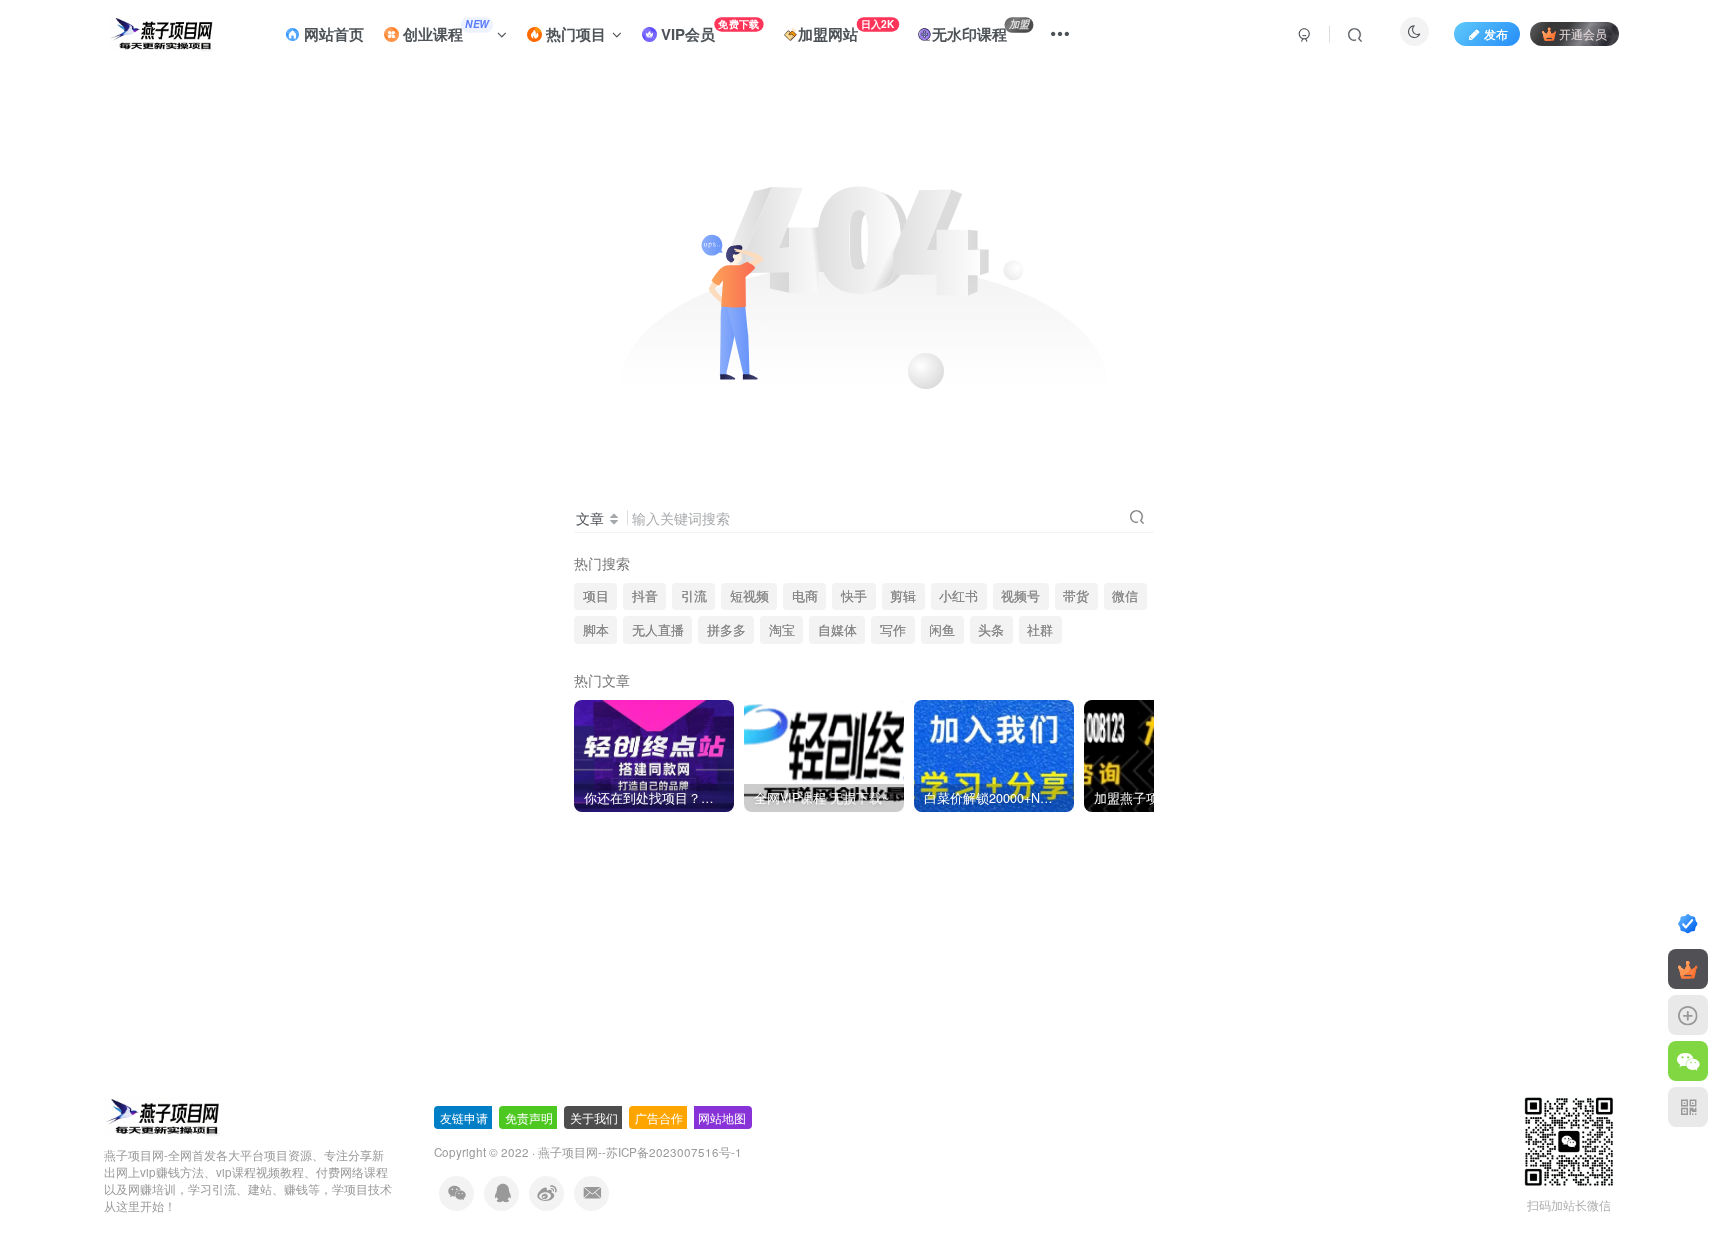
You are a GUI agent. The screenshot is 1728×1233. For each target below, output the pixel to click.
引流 (694, 596)
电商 (805, 596)
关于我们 (594, 1117)
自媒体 (837, 630)
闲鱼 (942, 630)
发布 (1496, 33)
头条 (991, 630)
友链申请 (464, 1117)
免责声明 (529, 1117)
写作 (893, 630)
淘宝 (782, 630)
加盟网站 (846, 30)
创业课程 (444, 31)
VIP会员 (708, 30)
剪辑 (903, 596)
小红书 (958, 596)
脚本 (596, 630)
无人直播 (658, 630)
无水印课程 (980, 31)
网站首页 (332, 34)
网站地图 (722, 1117)
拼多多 (726, 630)
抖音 (645, 596)
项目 (596, 596)
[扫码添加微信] (1688, 1061)
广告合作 (659, 1117)
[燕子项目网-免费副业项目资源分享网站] (163, 1115)
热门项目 (574, 34)
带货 (1076, 596)
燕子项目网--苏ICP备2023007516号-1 (640, 1152)
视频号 (1020, 596)
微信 (1125, 596)
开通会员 (1583, 33)
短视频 (749, 596)
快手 (854, 596)
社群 (1040, 630)
